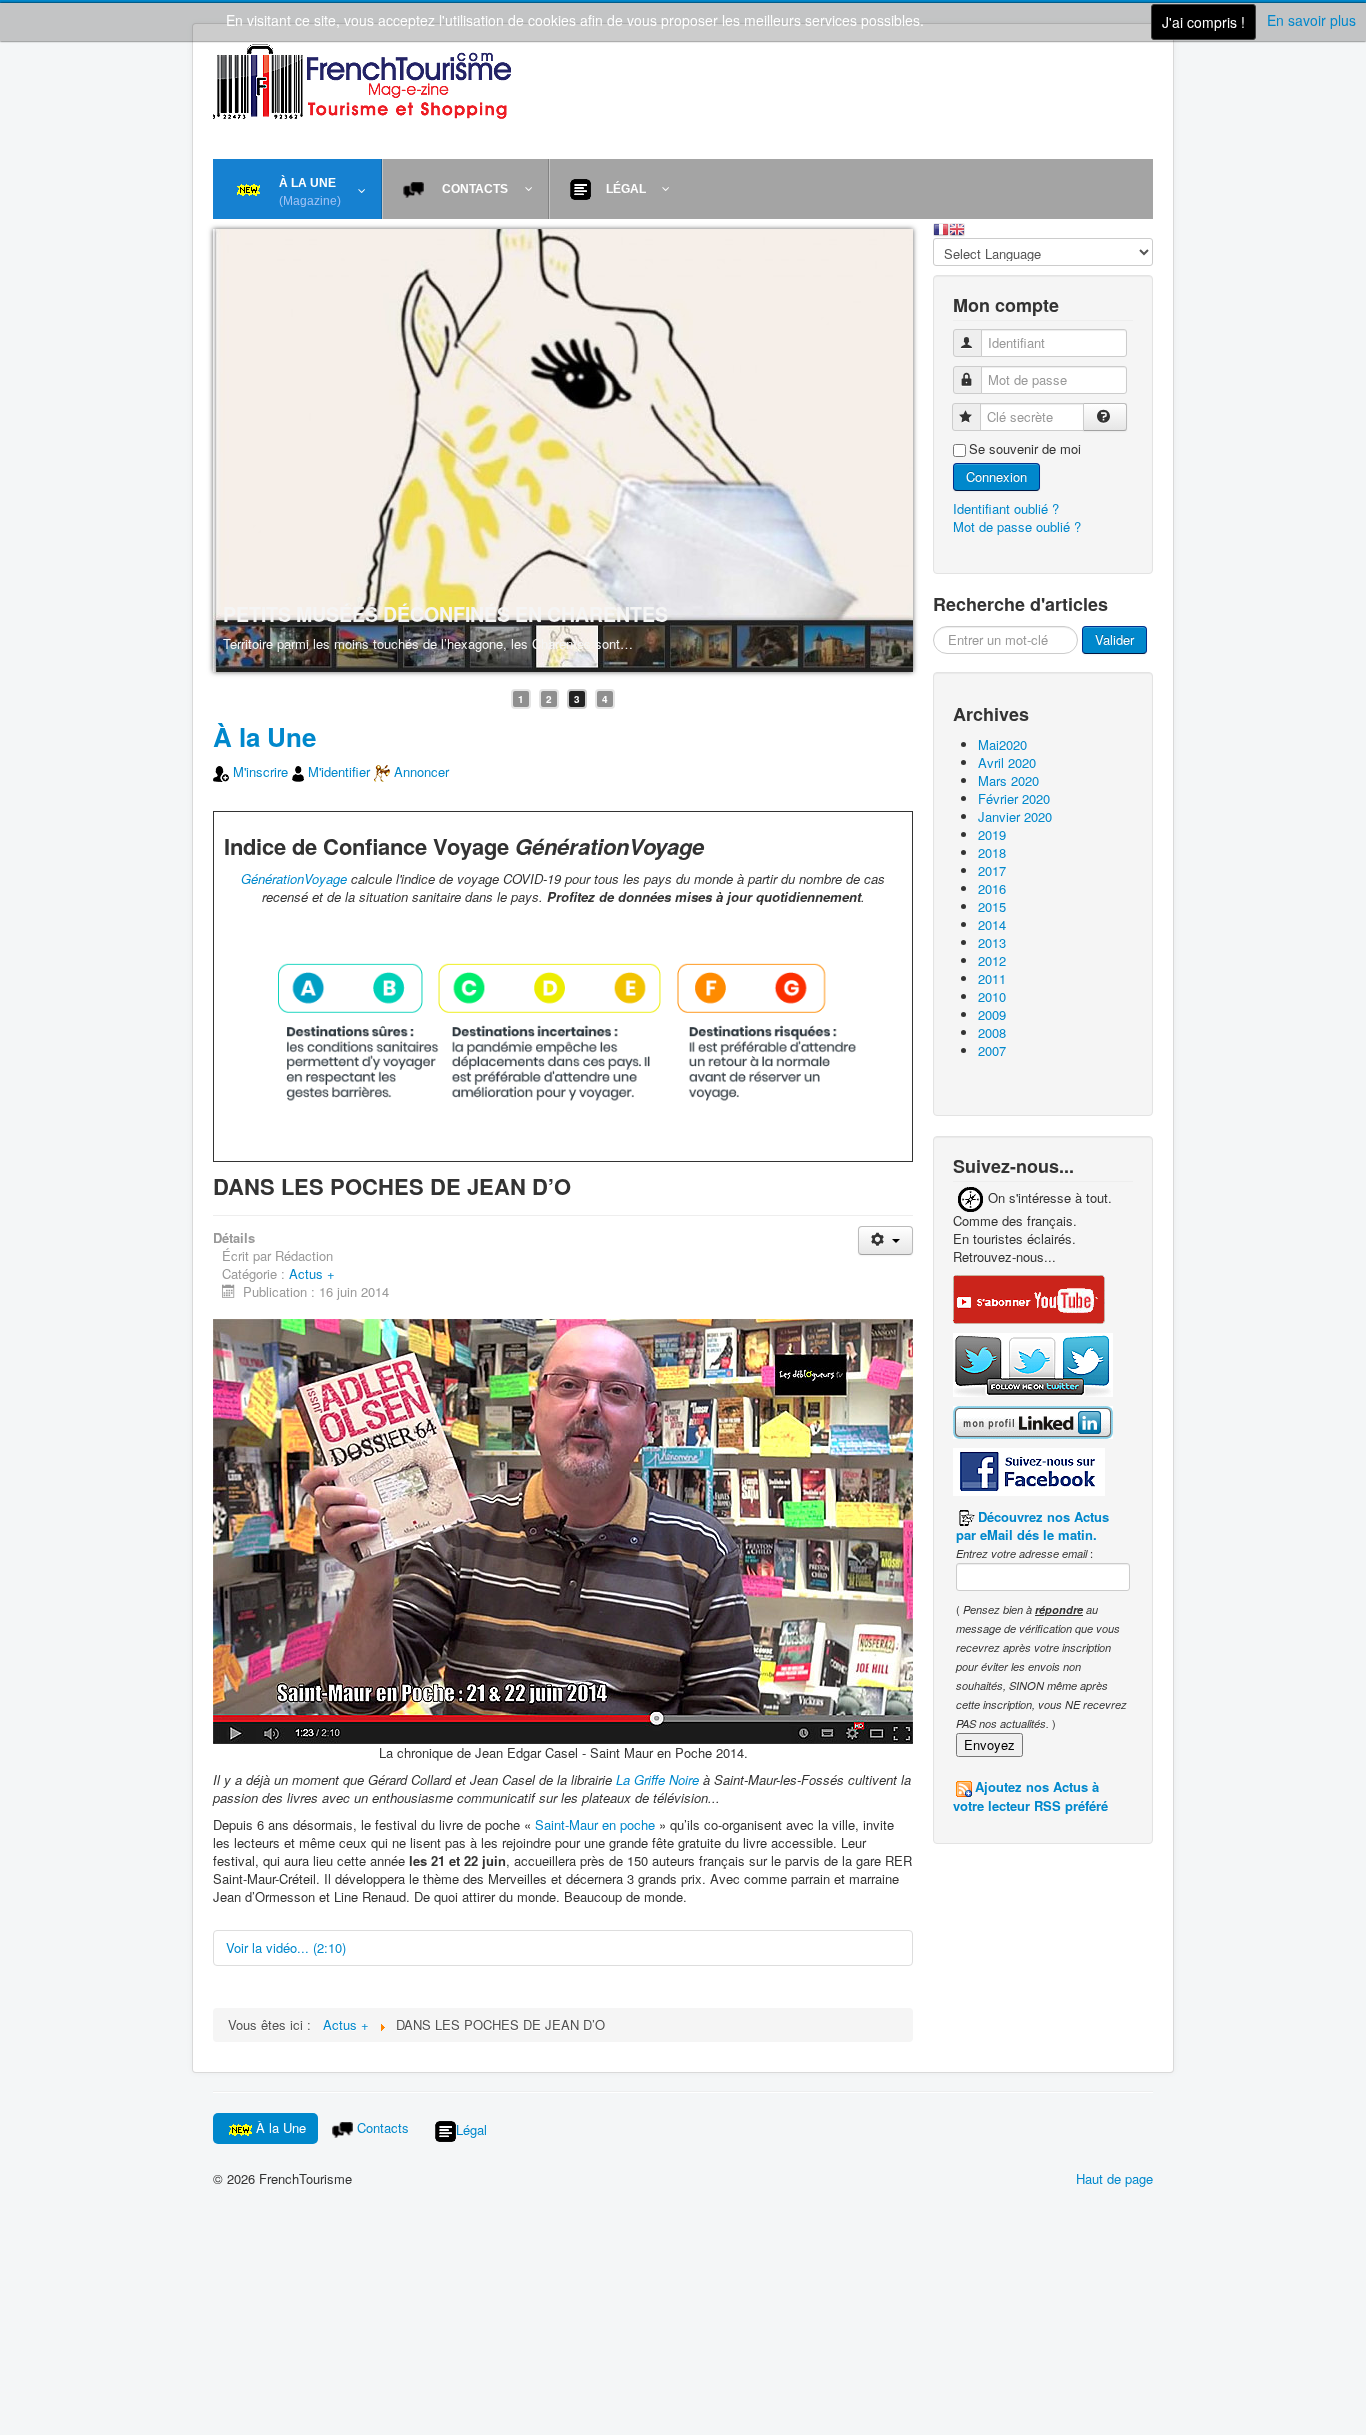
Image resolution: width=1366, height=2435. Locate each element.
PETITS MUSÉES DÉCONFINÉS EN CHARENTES (445, 614)
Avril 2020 (1007, 762)
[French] (941, 227)
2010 (992, 996)
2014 (992, 924)
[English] (957, 227)
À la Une (264, 736)
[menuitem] (297, 189)
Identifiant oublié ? (1006, 508)
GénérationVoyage (294, 878)
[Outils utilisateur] (885, 1240)
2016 (992, 888)
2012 (992, 960)
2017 (992, 870)
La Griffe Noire (657, 1779)
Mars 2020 (1008, 780)
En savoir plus (1311, 20)
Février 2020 (1014, 798)
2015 (992, 906)
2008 (992, 1032)
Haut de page (1114, 2178)
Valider (1114, 639)
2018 (992, 852)
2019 (992, 834)
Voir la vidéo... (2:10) (286, 1947)
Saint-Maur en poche (595, 1824)
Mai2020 (1002, 744)
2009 (992, 1014)
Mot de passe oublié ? (1017, 526)
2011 (992, 978)
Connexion (996, 476)
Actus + (312, 1273)
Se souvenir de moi (1025, 449)
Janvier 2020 (1015, 816)
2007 (992, 1050)
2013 (992, 942)
